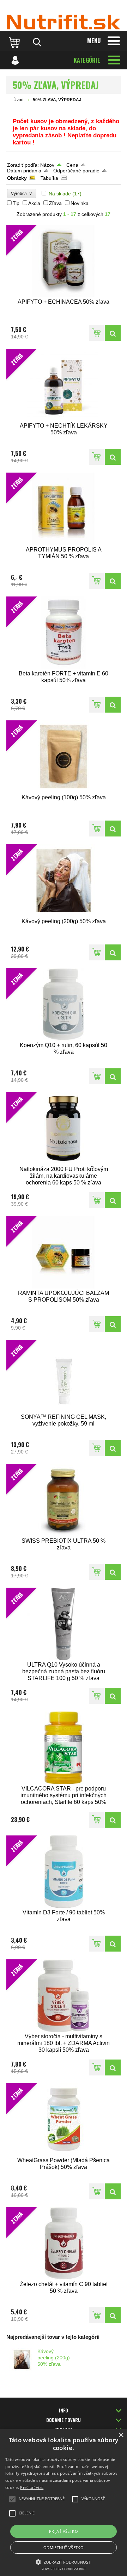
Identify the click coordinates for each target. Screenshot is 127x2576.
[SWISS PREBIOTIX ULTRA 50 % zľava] (113, 1572)
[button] (64, 2561)
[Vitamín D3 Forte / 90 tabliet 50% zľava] (113, 1944)
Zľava (55, 203)
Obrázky (17, 178)
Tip (16, 203)
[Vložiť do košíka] (97, 333)
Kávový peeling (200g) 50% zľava (54, 2358)
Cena (72, 165)
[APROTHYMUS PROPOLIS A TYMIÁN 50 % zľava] (113, 581)
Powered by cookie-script (64, 2569)
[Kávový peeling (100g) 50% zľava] (113, 829)
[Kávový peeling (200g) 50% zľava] (113, 952)
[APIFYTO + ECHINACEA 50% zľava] (113, 333)
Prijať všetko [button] (64, 2531)
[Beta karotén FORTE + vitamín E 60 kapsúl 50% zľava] (113, 705)
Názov (47, 165)
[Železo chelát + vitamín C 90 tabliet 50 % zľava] (113, 2315)
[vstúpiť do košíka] (15, 42)
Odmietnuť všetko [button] (64, 2548)
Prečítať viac (32, 2487)
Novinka (80, 203)
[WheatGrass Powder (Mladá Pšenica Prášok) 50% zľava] (113, 2191)
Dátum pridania (24, 171)
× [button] (121, 2435)
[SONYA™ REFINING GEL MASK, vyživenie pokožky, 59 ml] (113, 1448)
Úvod (19, 100)
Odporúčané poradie (76, 171)
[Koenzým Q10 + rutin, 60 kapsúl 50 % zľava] (113, 1076)
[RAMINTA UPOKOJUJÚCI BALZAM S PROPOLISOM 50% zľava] (113, 1324)
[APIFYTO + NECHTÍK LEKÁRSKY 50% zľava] (113, 457)
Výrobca (22, 193)
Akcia (34, 203)
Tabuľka (49, 178)
